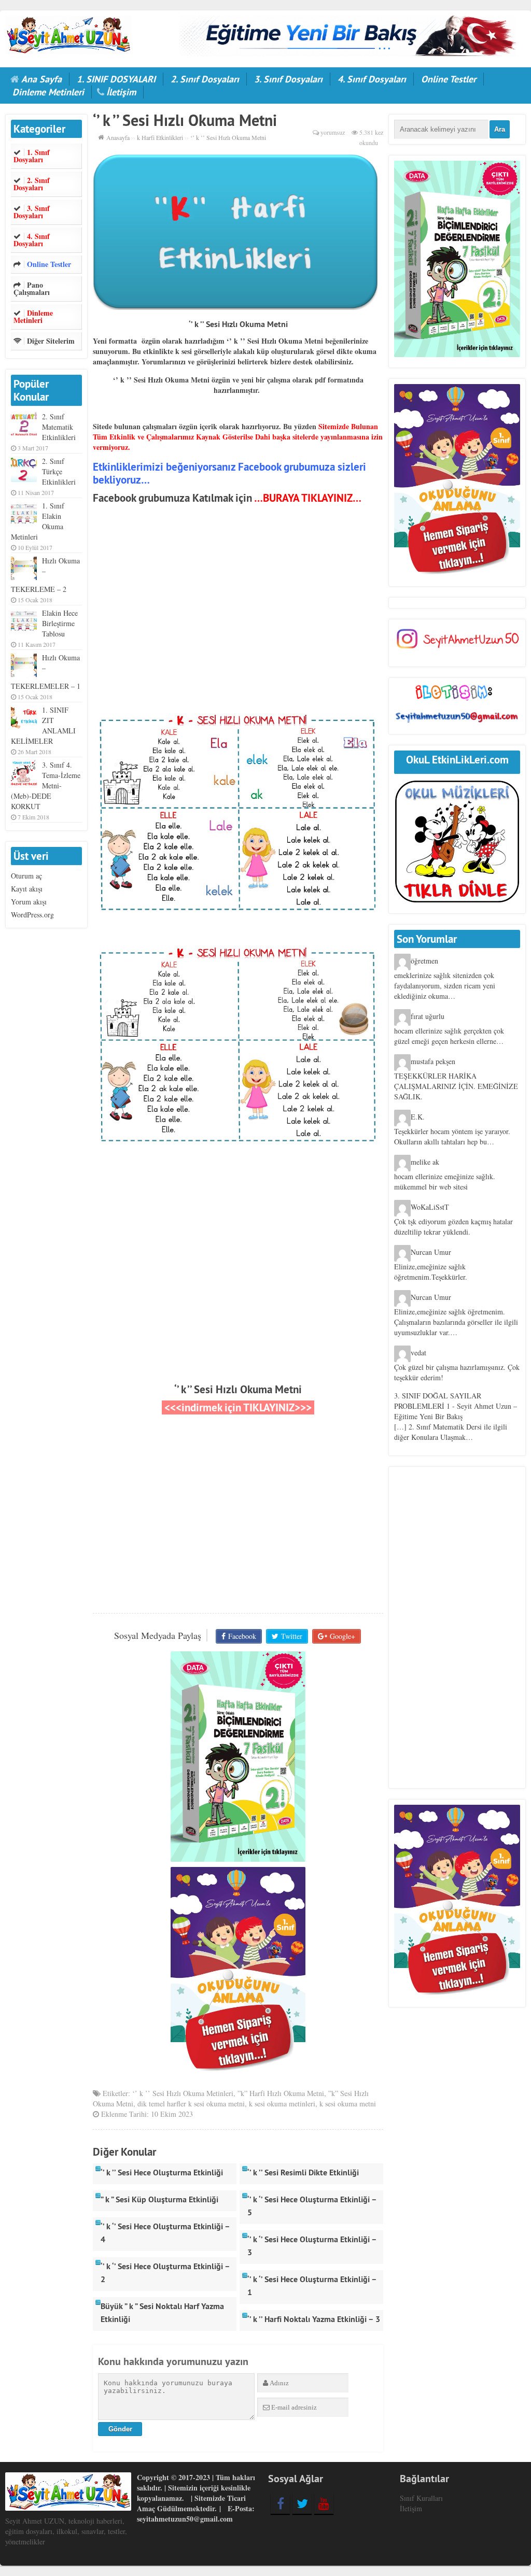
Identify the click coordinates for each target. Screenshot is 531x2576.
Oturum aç (26, 876)
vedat (418, 1353)
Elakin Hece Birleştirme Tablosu (60, 623)
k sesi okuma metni (348, 2104)
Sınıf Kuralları (421, 2498)
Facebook (242, 1636)
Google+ (343, 1636)
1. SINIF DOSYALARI (116, 79)
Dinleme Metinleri (48, 92)
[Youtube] (324, 2503)
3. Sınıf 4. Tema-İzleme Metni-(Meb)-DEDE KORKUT (46, 785)
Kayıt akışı (27, 889)
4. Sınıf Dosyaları (372, 79)
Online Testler (449, 79)
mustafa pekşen (433, 1061)
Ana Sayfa (41, 79)
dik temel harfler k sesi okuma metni (191, 2104)
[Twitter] (302, 2503)
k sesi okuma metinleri (282, 2104)
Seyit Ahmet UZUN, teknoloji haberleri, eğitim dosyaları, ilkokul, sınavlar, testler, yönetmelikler (66, 2531)
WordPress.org (32, 915)
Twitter (292, 1636)
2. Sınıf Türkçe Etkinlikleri (59, 471)
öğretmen (424, 961)
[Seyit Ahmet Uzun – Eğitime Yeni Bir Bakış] (68, 33)
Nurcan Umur (431, 1252)
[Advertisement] (238, 621)
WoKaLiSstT (430, 1207)
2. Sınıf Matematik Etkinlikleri (59, 427)
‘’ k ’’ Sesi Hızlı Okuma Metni (238, 1389)
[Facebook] (280, 2503)
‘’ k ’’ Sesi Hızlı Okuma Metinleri (183, 2093)
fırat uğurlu (428, 1016)
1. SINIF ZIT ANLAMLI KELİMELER (43, 725)
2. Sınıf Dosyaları (205, 79)
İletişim (121, 92)
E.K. (418, 1117)
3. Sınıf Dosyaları (288, 79)
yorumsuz (333, 132)
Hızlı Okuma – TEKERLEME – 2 (45, 575)
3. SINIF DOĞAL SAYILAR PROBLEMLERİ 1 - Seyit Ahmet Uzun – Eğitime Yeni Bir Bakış (456, 1406)
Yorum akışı (29, 902)
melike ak (425, 1162)
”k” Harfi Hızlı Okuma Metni (281, 2093)
